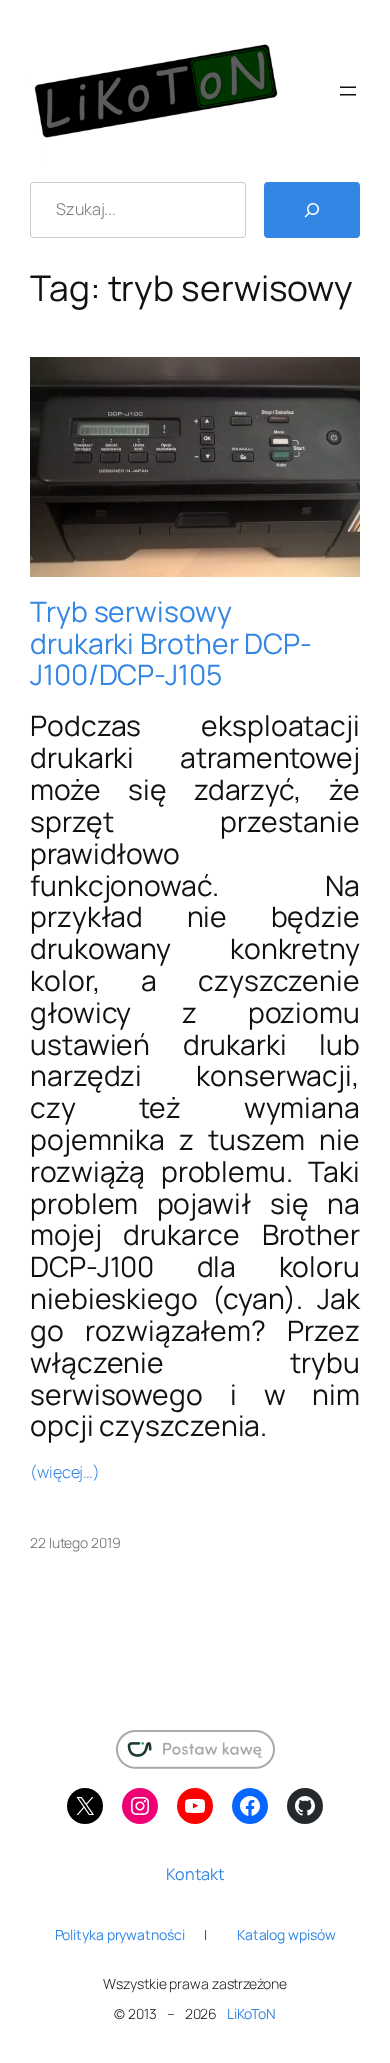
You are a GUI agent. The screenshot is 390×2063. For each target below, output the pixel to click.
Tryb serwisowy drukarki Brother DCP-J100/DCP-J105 (171, 643)
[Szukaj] (312, 210)
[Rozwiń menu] (348, 91)
